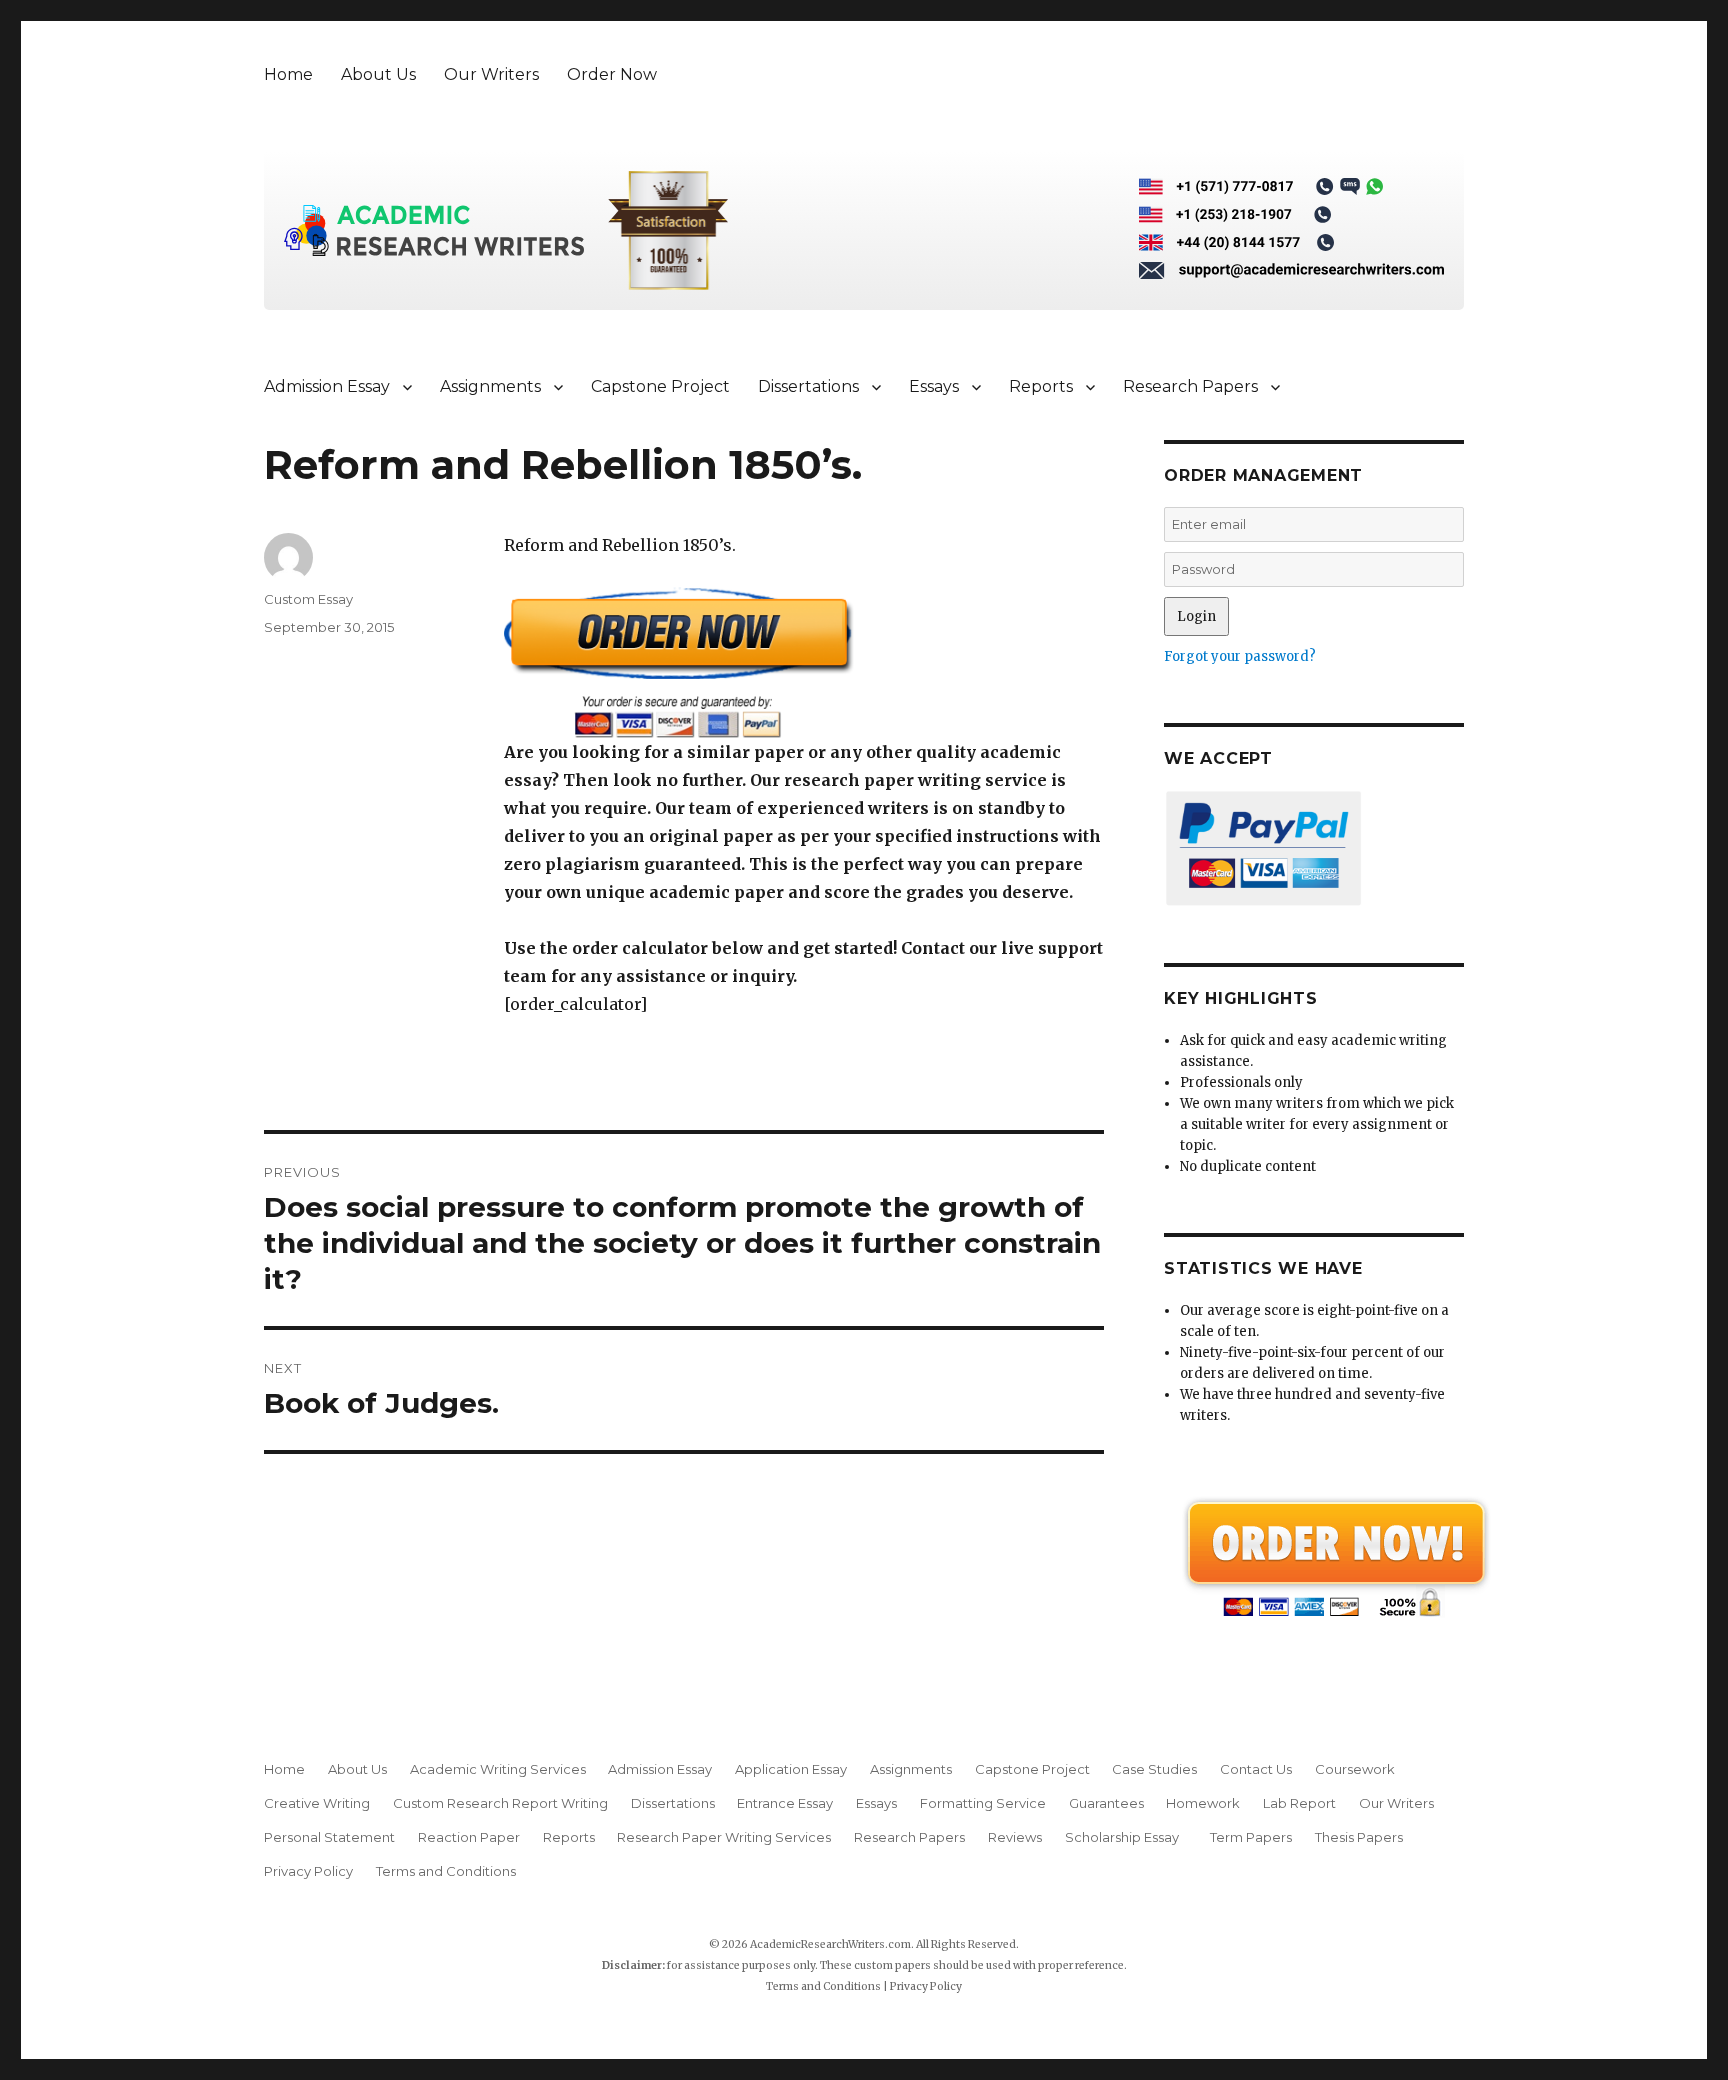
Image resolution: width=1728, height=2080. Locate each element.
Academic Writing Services (498, 1769)
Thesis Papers (1359, 1837)
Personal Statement (329, 1837)
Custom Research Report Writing (500, 1803)
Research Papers (1190, 386)
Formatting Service (983, 1803)
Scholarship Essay (1126, 1837)
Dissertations (808, 386)
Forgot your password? (1240, 656)
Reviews (1015, 1837)
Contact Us (1256, 1769)
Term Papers (1251, 1837)
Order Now (612, 74)
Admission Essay (327, 386)
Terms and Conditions (446, 1871)
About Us (378, 74)
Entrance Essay (785, 1803)
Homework (1203, 1803)
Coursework (1355, 1769)
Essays (934, 386)
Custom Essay (308, 599)
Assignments (490, 386)
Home (288, 74)
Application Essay (791, 1769)
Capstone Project (660, 386)
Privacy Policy (308, 1871)
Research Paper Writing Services (724, 1837)
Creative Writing (317, 1803)
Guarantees (1106, 1803)
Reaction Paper (469, 1837)
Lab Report (1299, 1803)
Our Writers (491, 74)
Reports (1041, 386)
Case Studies (1154, 1769)
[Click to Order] (804, 662)
